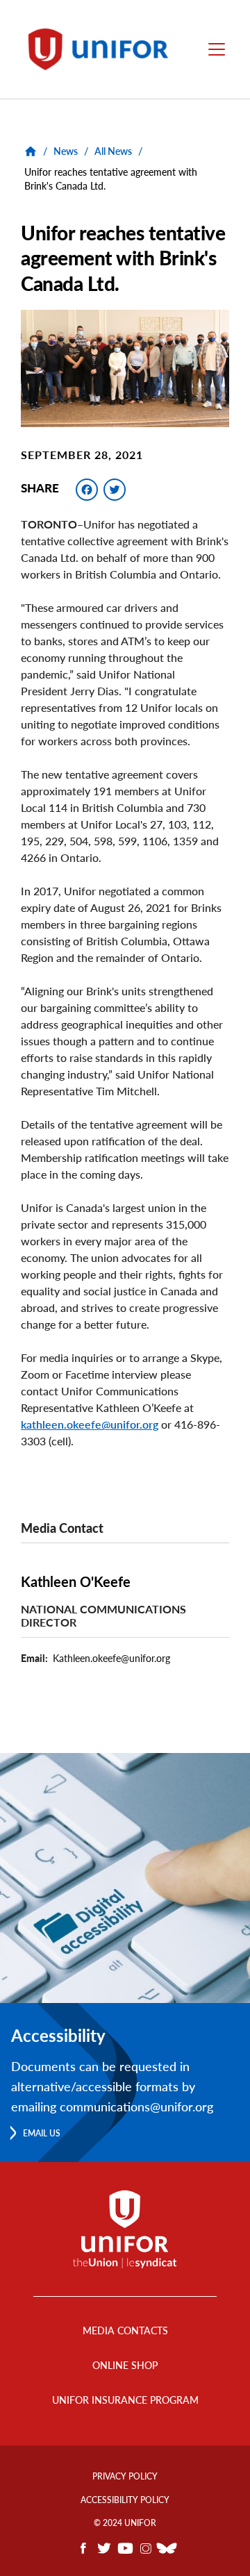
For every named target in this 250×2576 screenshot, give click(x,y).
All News (113, 151)
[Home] (103, 49)
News (66, 151)
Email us (42, 2133)
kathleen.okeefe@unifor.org (90, 1424)
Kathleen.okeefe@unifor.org (111, 1658)
